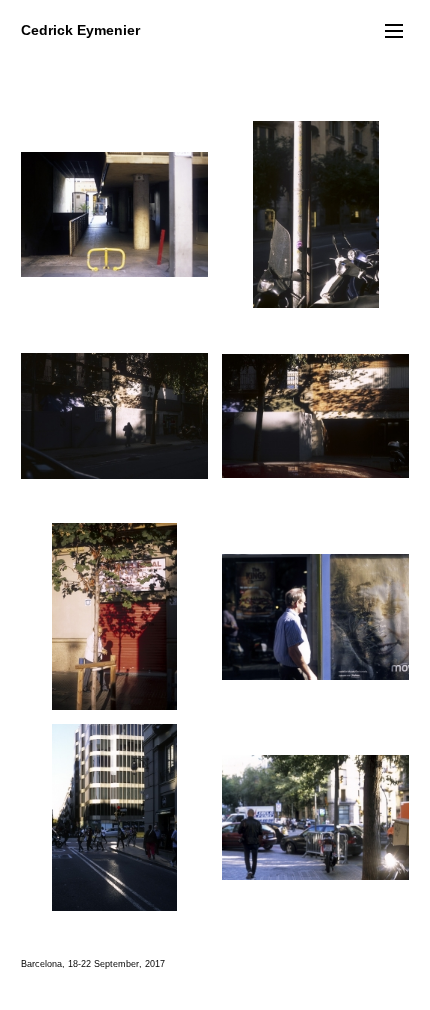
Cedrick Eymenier (80, 30)
